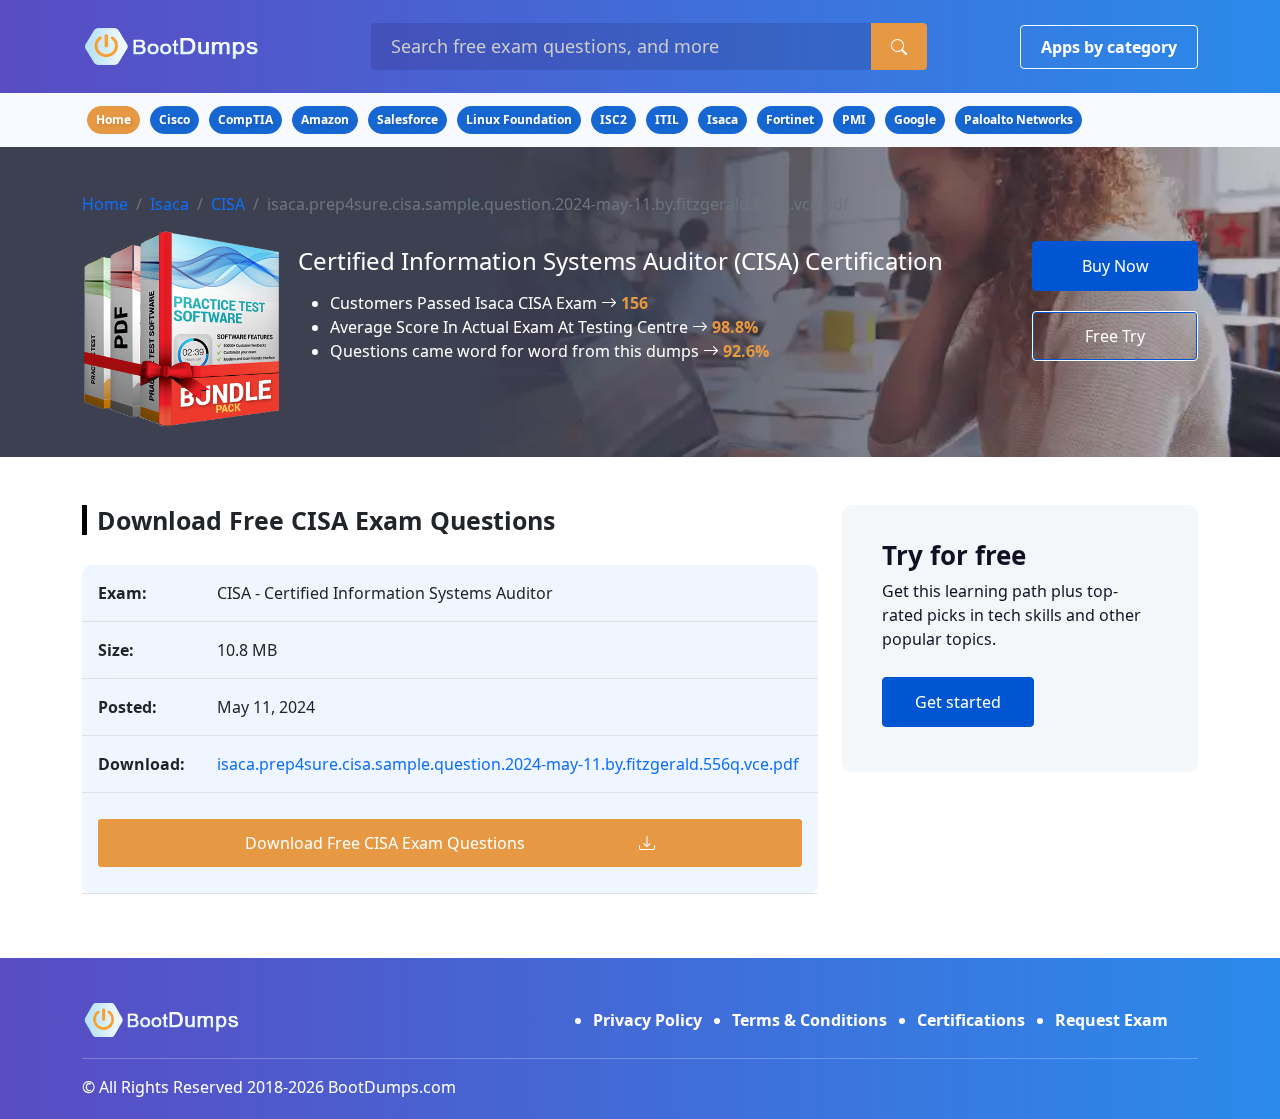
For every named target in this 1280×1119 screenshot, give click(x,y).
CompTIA (245, 119)
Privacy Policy (647, 1020)
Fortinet (790, 119)
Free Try (1115, 336)
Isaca (722, 119)
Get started (958, 702)
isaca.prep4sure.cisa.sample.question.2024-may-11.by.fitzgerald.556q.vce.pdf (508, 764)
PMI (854, 119)
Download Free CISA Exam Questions (385, 843)
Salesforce (407, 119)
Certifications (971, 1020)
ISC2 (613, 119)
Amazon (325, 119)
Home (113, 119)
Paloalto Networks (1018, 119)
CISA (228, 204)
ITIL (667, 119)
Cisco (174, 119)
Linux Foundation (519, 119)
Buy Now (1115, 266)
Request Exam (1111, 1020)
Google (915, 119)
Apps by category (1109, 47)
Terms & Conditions (809, 1020)
